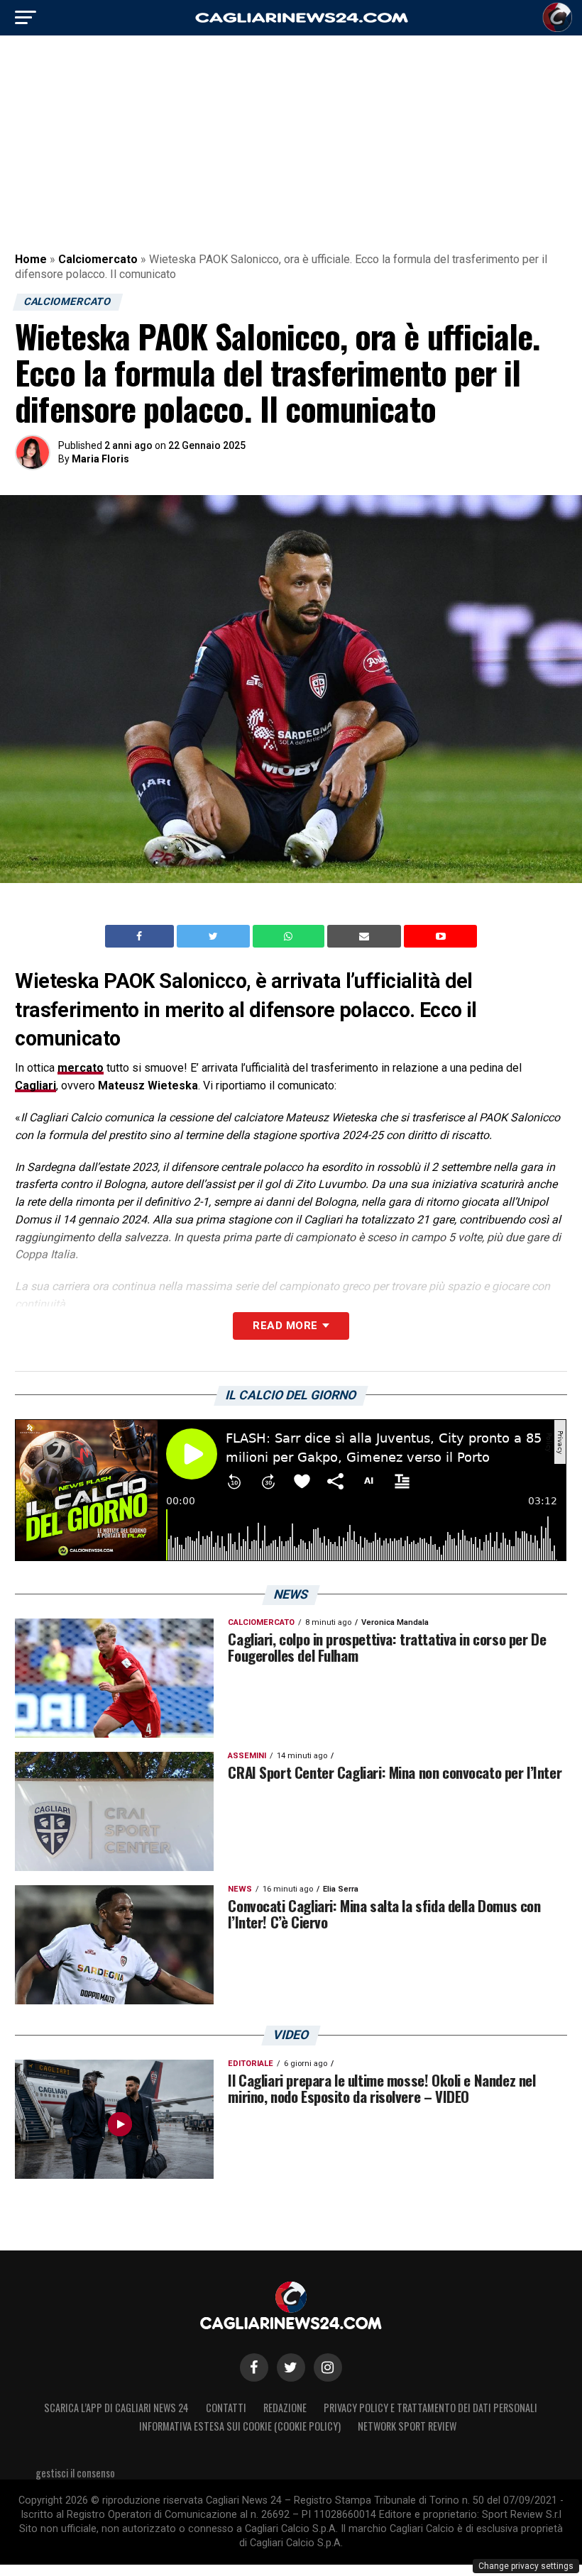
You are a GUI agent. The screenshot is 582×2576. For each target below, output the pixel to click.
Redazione (285, 2408)
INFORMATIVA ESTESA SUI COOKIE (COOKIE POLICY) (240, 2426)
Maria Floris (100, 459)
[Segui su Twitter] (291, 2367)
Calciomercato (98, 259)
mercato (81, 1068)
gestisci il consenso (75, 2473)
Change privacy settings (526, 2566)
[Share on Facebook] (141, 936)
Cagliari (35, 1086)
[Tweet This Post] (215, 936)
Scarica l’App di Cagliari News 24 (116, 2408)
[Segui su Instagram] (328, 2367)
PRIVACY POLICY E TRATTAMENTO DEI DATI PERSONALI (430, 2408)
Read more (285, 1326)
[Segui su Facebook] (254, 2367)
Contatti (226, 2408)
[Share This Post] (290, 936)
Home (31, 259)
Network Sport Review (407, 2426)
